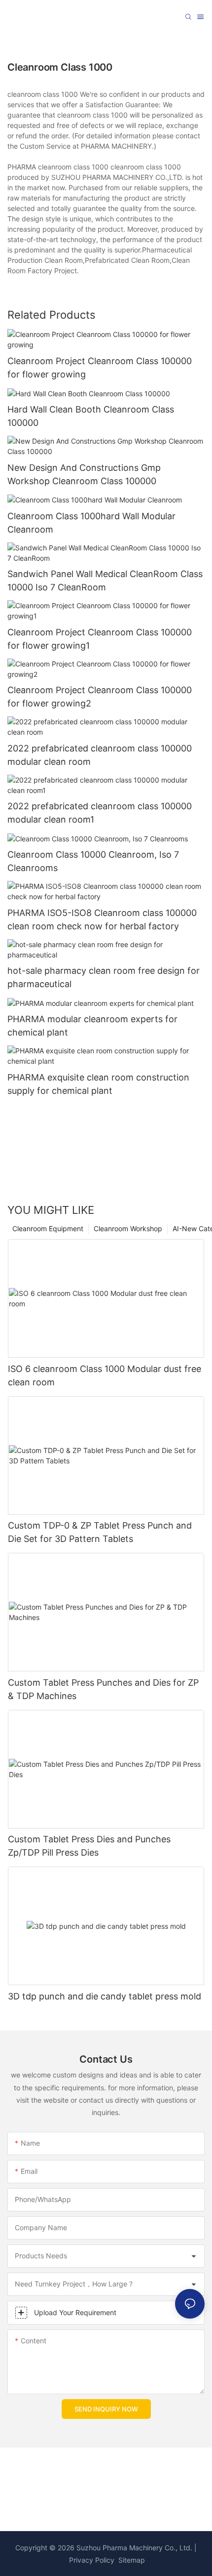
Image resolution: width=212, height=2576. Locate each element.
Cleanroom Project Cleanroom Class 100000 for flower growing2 (100, 697)
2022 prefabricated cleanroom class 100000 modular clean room (100, 755)
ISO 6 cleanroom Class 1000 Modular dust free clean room (105, 1375)
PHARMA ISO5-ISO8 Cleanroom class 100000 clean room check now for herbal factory (102, 919)
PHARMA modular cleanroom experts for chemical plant (92, 1026)
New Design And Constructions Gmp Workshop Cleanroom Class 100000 (84, 474)
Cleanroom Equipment (48, 1228)
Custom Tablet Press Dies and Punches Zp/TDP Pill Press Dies (89, 1846)
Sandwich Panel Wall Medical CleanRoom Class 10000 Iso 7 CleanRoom (105, 581)
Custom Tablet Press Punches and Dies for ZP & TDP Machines (103, 1689)
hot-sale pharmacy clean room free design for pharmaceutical (104, 977)
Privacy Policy (92, 2560)
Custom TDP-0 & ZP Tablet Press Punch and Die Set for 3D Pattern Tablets (100, 1532)
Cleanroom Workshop (128, 1228)
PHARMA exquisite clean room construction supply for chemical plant (98, 1084)
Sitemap (131, 2560)
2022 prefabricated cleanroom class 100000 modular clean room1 (100, 813)
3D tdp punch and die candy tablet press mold (105, 1996)
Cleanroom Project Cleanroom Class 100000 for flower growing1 (100, 639)
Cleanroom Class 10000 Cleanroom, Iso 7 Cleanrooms (93, 861)
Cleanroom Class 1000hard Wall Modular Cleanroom (91, 523)
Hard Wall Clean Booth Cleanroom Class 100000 (91, 416)
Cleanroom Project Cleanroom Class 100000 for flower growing (100, 368)
